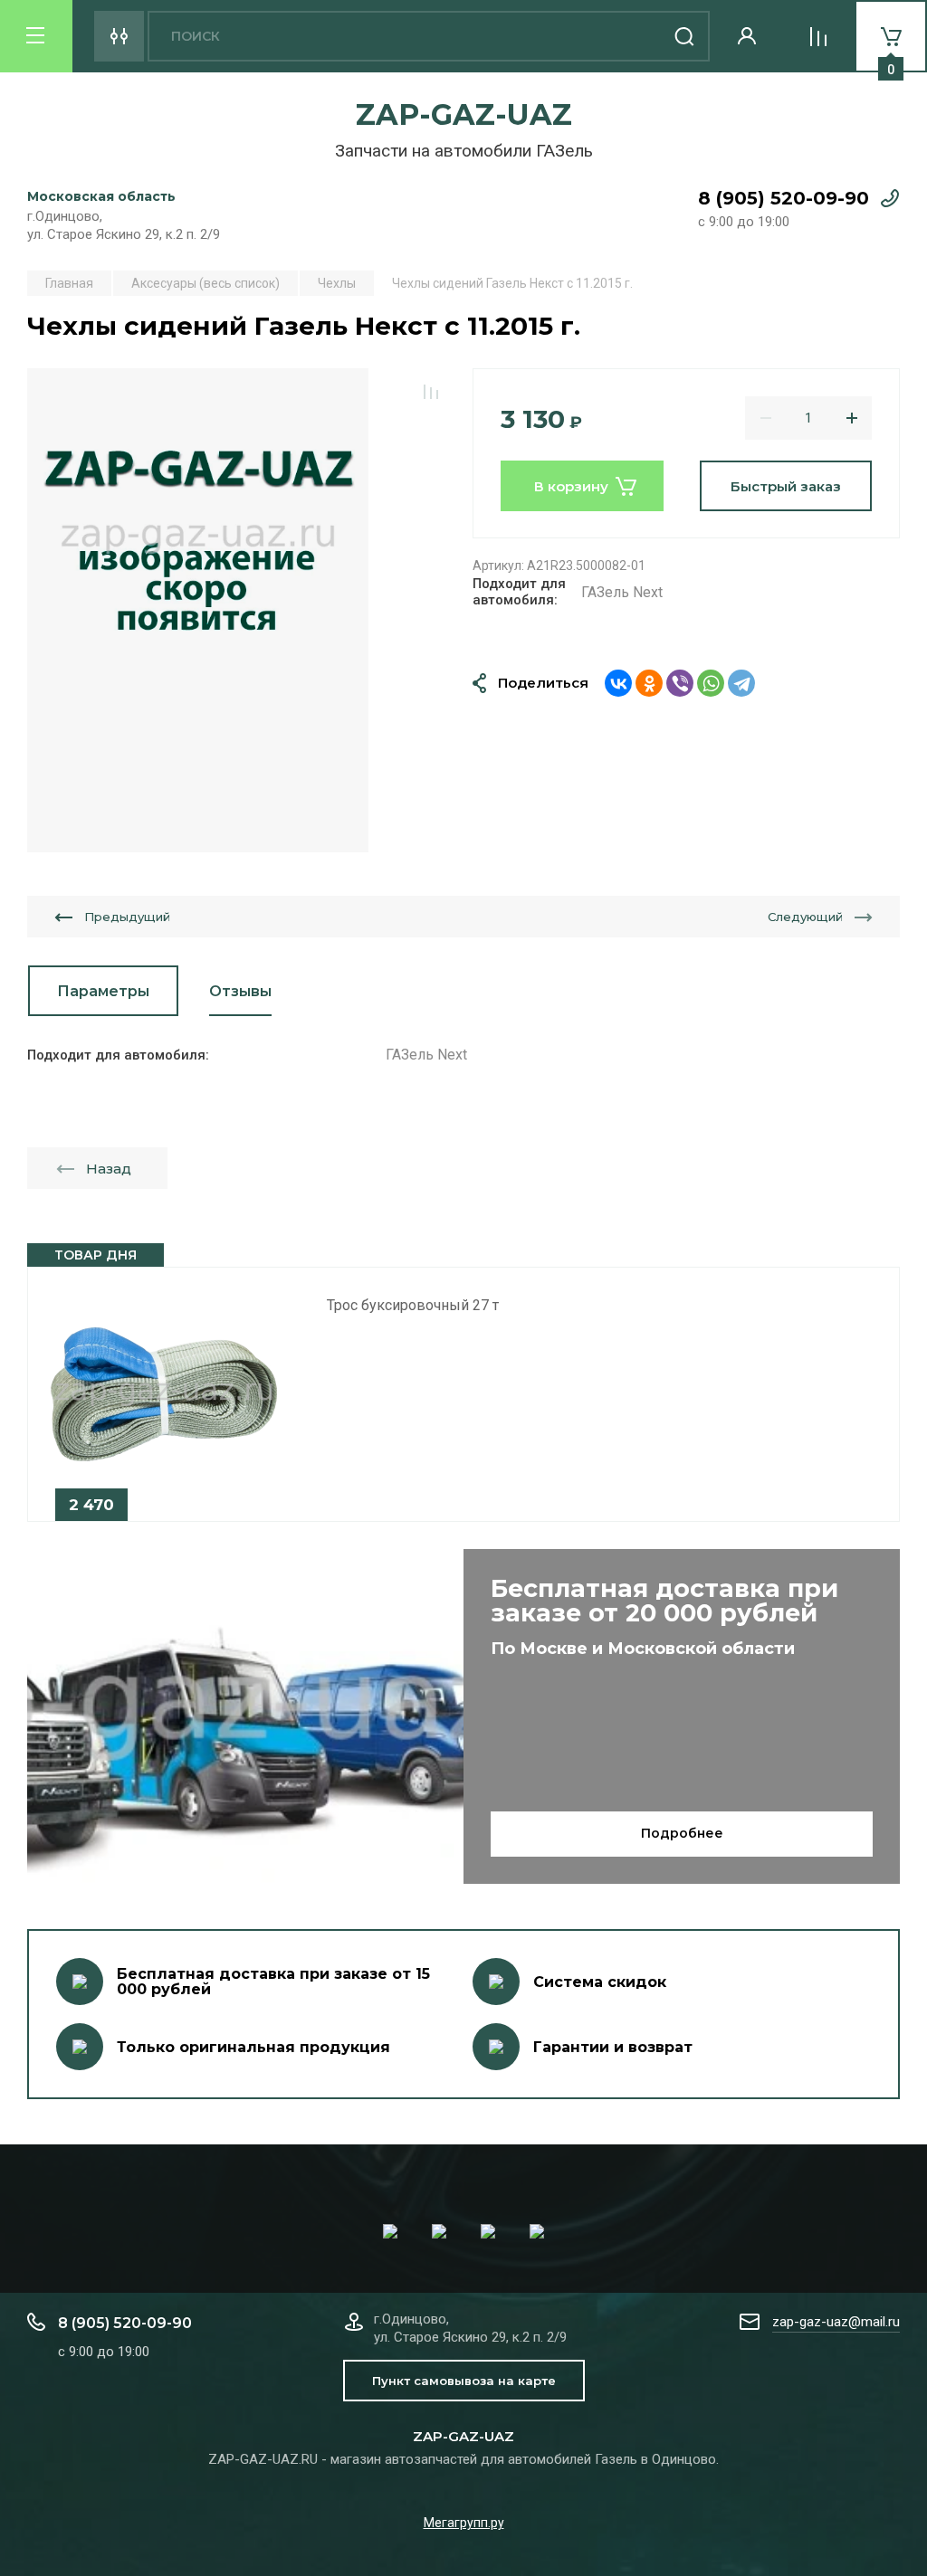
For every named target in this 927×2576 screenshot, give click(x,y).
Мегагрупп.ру (464, 2523)
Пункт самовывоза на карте (464, 2381)
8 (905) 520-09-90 (784, 198)
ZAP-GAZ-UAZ (464, 114)
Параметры (103, 991)
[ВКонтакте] (618, 683)
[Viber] (680, 683)
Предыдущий (127, 917)
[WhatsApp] (711, 683)
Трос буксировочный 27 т (413, 1305)
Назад (109, 1169)
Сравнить (431, 392)
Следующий (805, 917)
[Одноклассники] (649, 683)
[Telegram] (741, 683)
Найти (684, 36)
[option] (198, 610)
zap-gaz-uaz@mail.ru (836, 2322)
